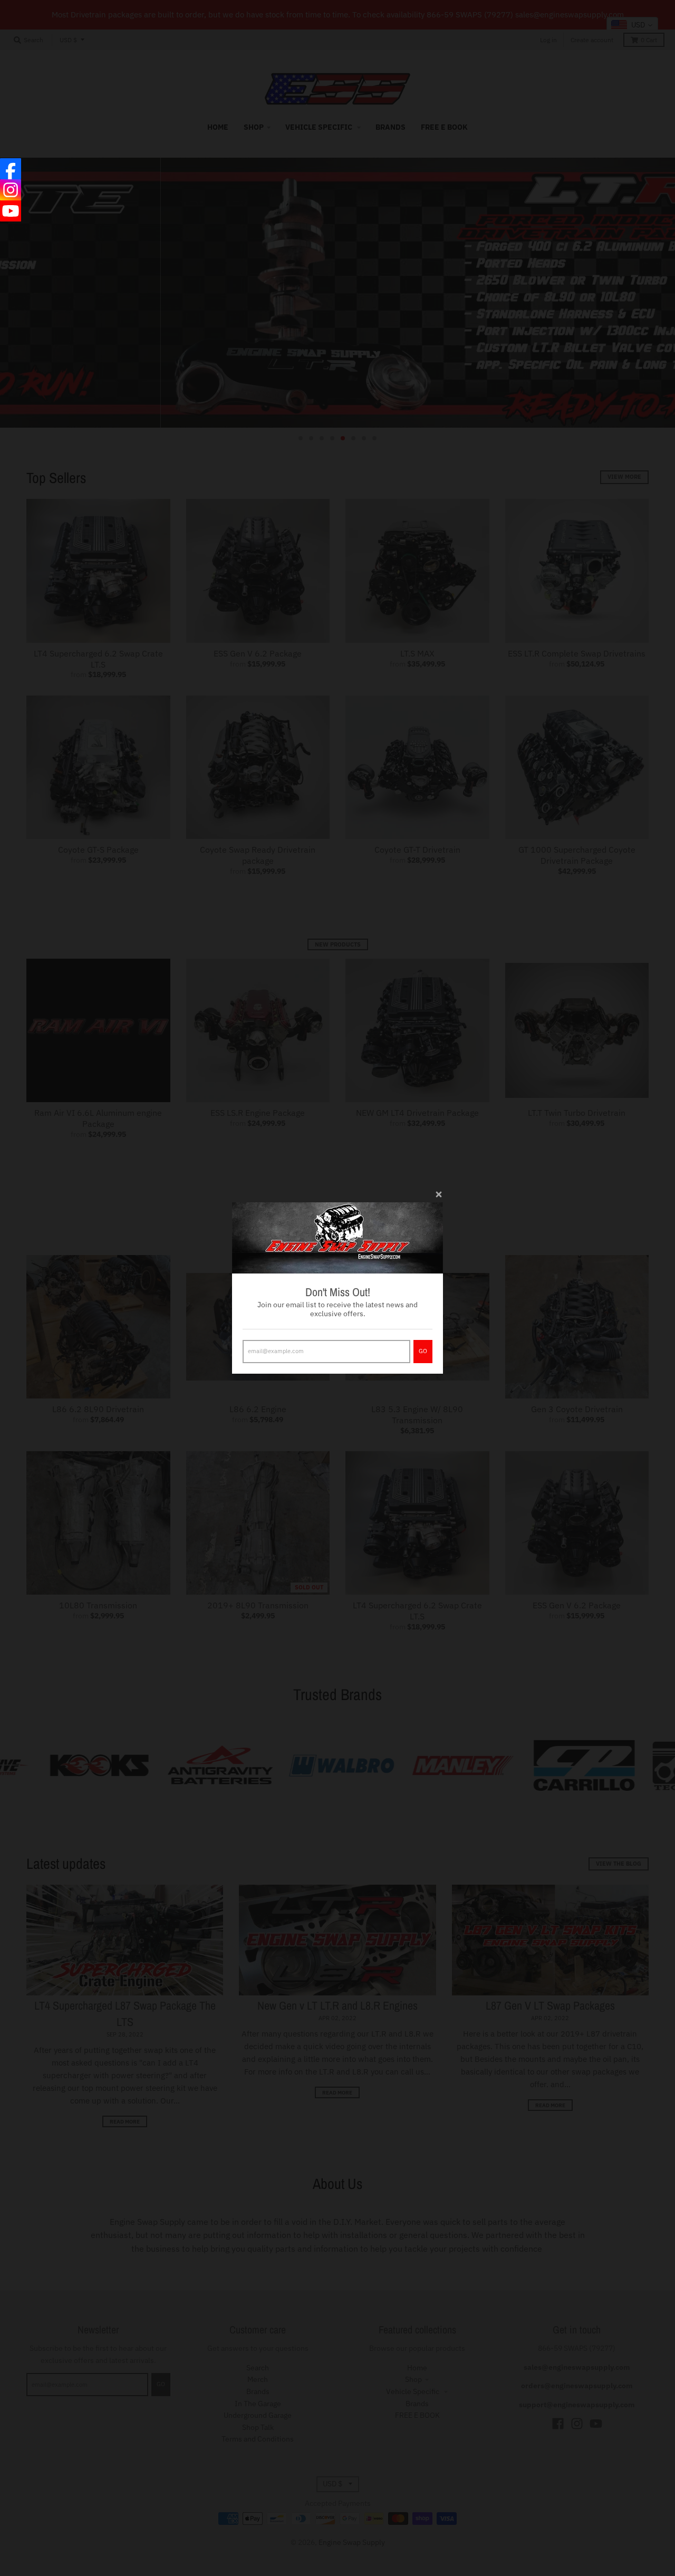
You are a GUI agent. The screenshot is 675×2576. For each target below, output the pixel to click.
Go (423, 1351)
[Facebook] (11, 169)
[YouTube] (11, 211)
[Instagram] (11, 190)
